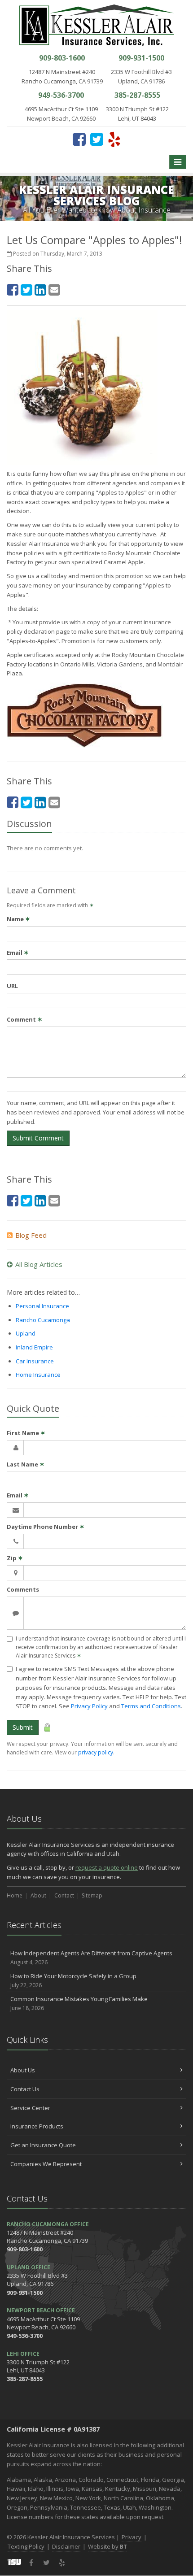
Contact (64, 1895)
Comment (24, 1019)
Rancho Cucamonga (43, 1320)
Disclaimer (66, 2546)
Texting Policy (26, 2546)
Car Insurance (35, 1361)
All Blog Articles (39, 1264)
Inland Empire (34, 1347)
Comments (23, 1589)
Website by (107, 2546)
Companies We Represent (46, 2164)
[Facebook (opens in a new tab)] (79, 139)
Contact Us (25, 2089)
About (38, 1895)
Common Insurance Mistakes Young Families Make (79, 2003)
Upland (26, 1333)
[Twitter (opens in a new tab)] (97, 139)
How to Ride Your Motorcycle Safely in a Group (73, 1980)
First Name (26, 1433)
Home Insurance (38, 1375)
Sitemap (92, 1895)
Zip (15, 1558)
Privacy (132, 2537)
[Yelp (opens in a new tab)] (114, 139)
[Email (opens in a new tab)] (54, 289)
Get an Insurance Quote (43, 2145)
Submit (23, 1727)
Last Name (26, 1464)
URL (12, 986)
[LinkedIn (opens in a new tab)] (40, 289)
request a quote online (107, 1867)
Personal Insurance (42, 1306)
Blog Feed (31, 1235)
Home (15, 1895)
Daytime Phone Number (46, 1527)
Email (18, 953)
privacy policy (96, 1752)
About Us (23, 2070)
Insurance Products (37, 2126)
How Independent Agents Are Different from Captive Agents (91, 1958)
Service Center (30, 2108)
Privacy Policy (89, 1706)
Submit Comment (38, 1138)
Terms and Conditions (151, 1706)
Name (18, 919)
